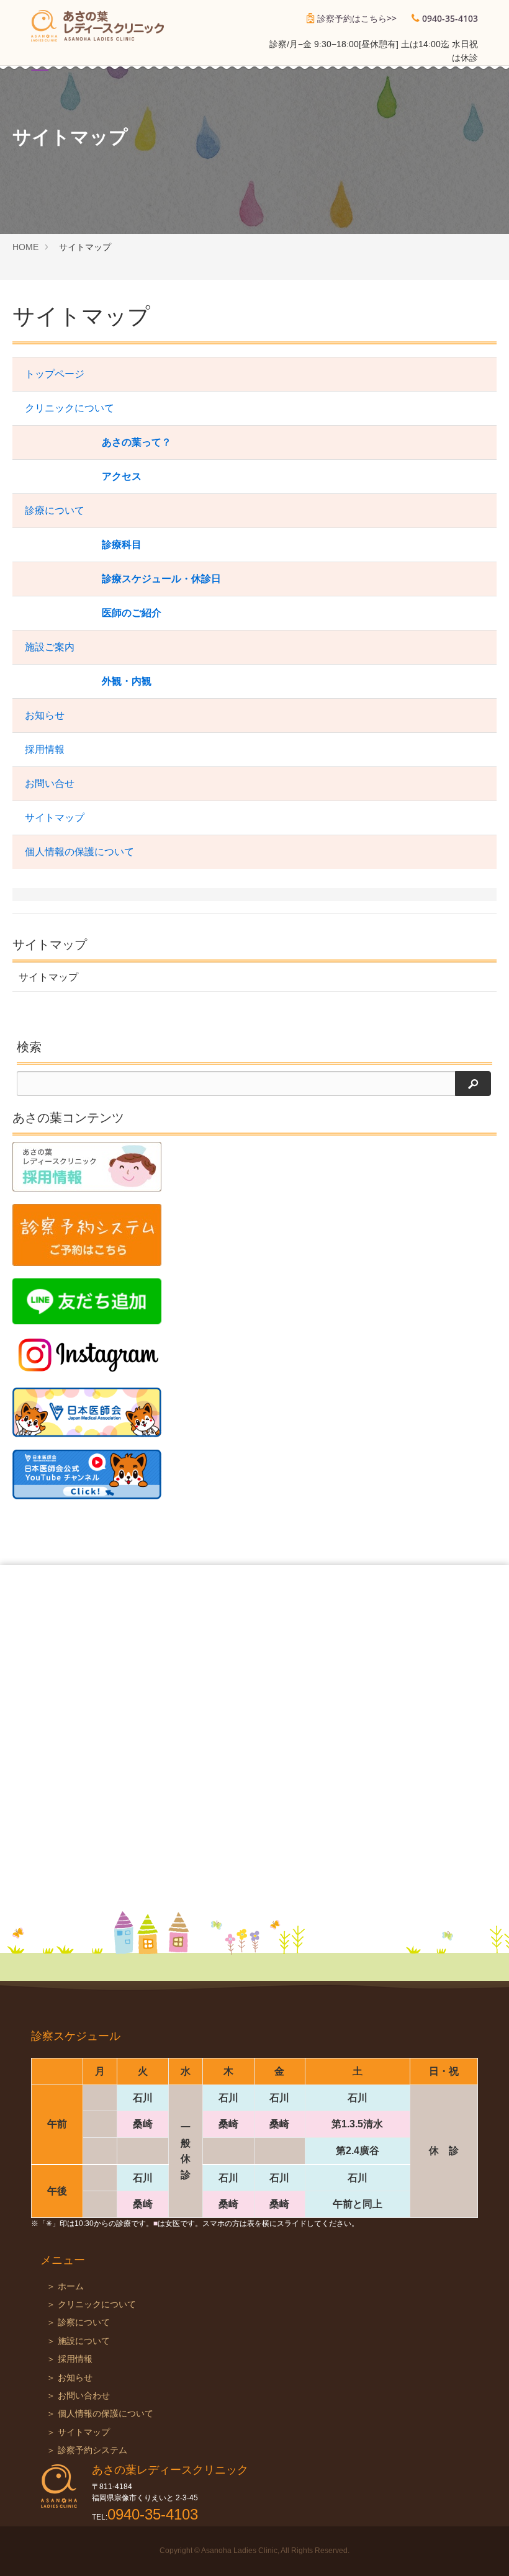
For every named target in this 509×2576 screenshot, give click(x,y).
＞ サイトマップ (78, 2432)
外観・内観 (127, 681)
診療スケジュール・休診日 (161, 579)
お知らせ (45, 715)
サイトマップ (55, 818)
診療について (55, 510)
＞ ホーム (65, 2287)
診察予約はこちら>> (357, 18)
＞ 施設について (78, 2341)
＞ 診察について (78, 2322)
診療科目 (122, 545)
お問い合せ (50, 783)
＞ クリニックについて (91, 2304)
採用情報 (45, 749)
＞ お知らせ (70, 2378)
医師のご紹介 (132, 613)
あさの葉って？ (137, 442)
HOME (25, 247)
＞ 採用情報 (70, 2359)
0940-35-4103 (450, 18)
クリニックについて (70, 408)
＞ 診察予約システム (87, 2450)
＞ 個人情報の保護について (100, 2414)
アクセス (122, 476)
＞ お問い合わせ (78, 2396)
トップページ (55, 374)
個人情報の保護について (79, 852)
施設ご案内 (50, 647)
